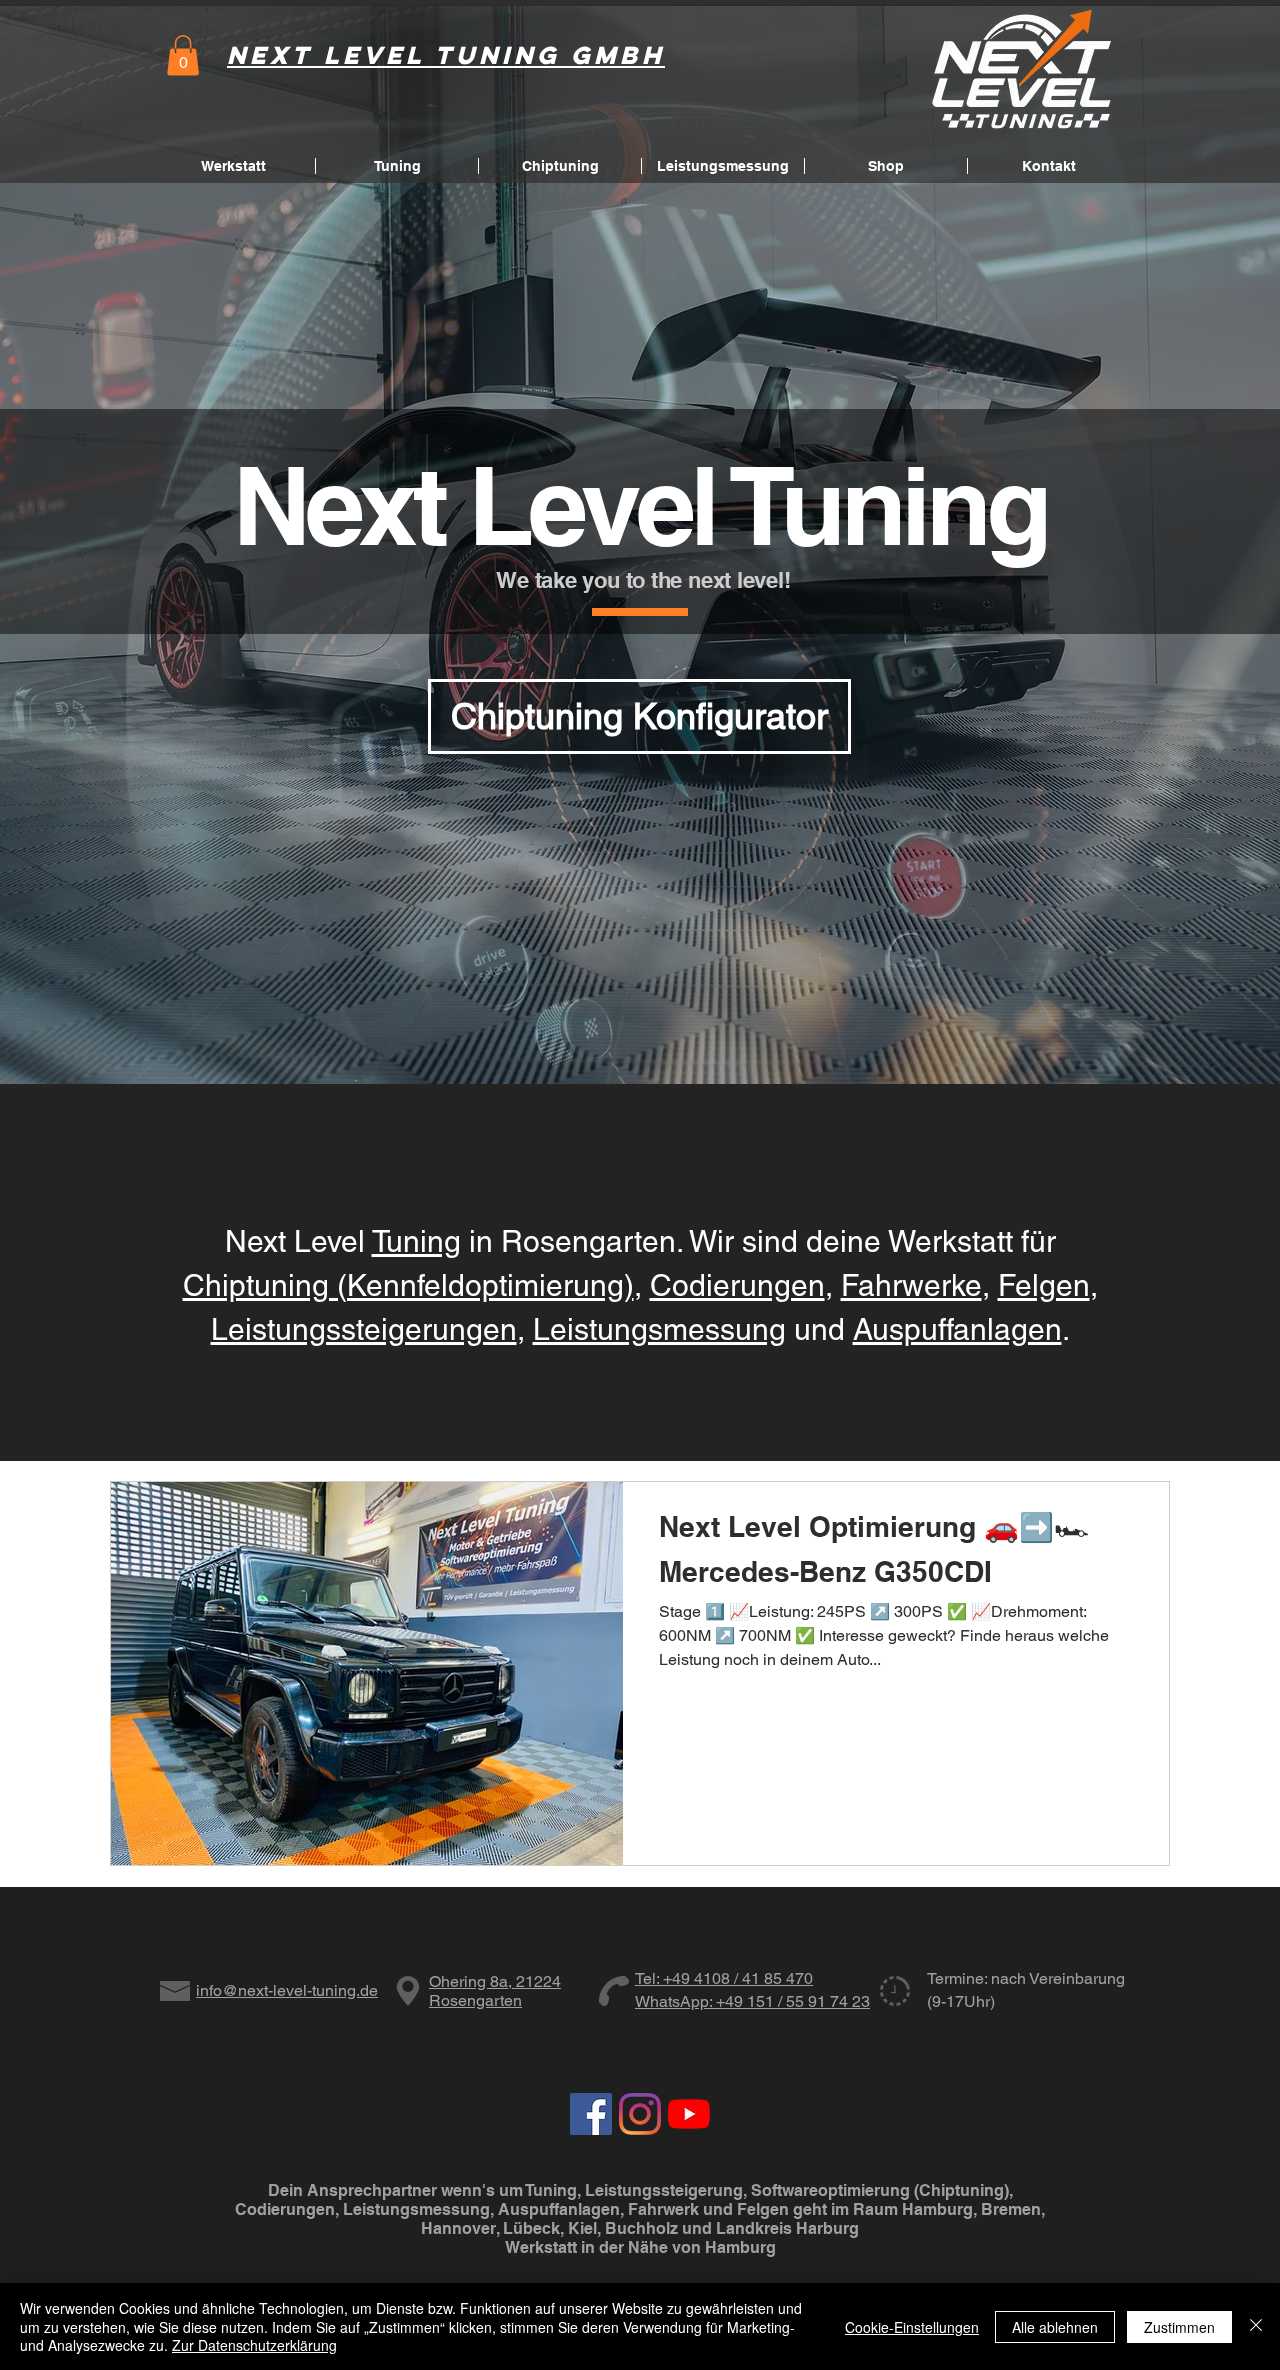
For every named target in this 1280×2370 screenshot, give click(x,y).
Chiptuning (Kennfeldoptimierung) (408, 1285)
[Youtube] (689, 2114)
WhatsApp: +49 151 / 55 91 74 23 (752, 2001)
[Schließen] (1256, 2326)
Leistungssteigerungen (364, 1329)
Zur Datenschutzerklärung (254, 2345)
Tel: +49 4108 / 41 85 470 (724, 1978)
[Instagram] (640, 2114)
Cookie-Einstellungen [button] (912, 2327)
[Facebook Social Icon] (591, 2114)
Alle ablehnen (1055, 2327)
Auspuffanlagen (957, 1329)
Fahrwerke (911, 1285)
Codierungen (737, 1285)
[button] (183, 55)
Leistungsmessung (659, 1329)
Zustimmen (1179, 2327)
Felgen (1044, 1285)
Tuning (416, 1241)
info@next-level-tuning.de (287, 1990)
